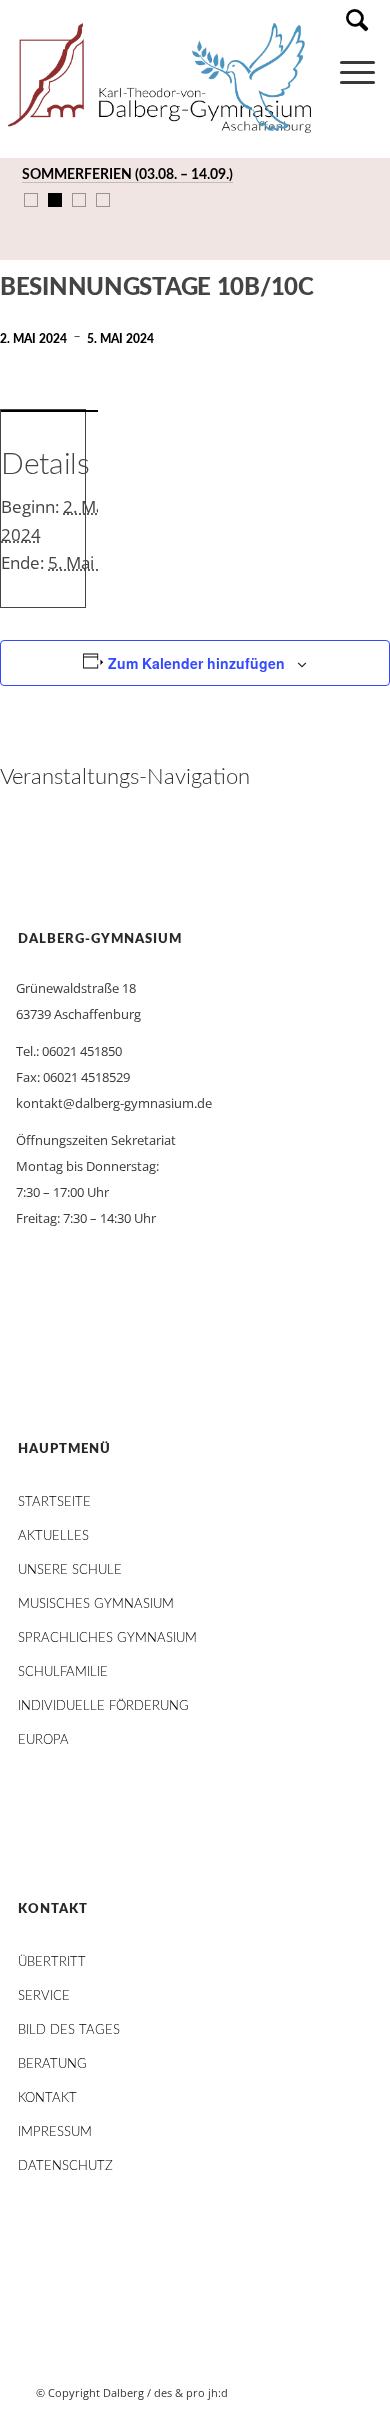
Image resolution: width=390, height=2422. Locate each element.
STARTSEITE (54, 1502)
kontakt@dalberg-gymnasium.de (114, 1103)
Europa (43, 1740)
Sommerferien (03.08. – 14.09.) (127, 175)
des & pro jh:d (191, 2392)
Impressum (55, 2132)
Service (44, 1996)
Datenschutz (65, 2166)
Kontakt (47, 2098)
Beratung (52, 2064)
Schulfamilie (63, 1672)
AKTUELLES (53, 1536)
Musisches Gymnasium (96, 1604)
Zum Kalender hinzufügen (196, 663)
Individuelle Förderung (103, 1706)
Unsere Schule (70, 1570)
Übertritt (52, 1962)
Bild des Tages (69, 2030)
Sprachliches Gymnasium (107, 1638)
